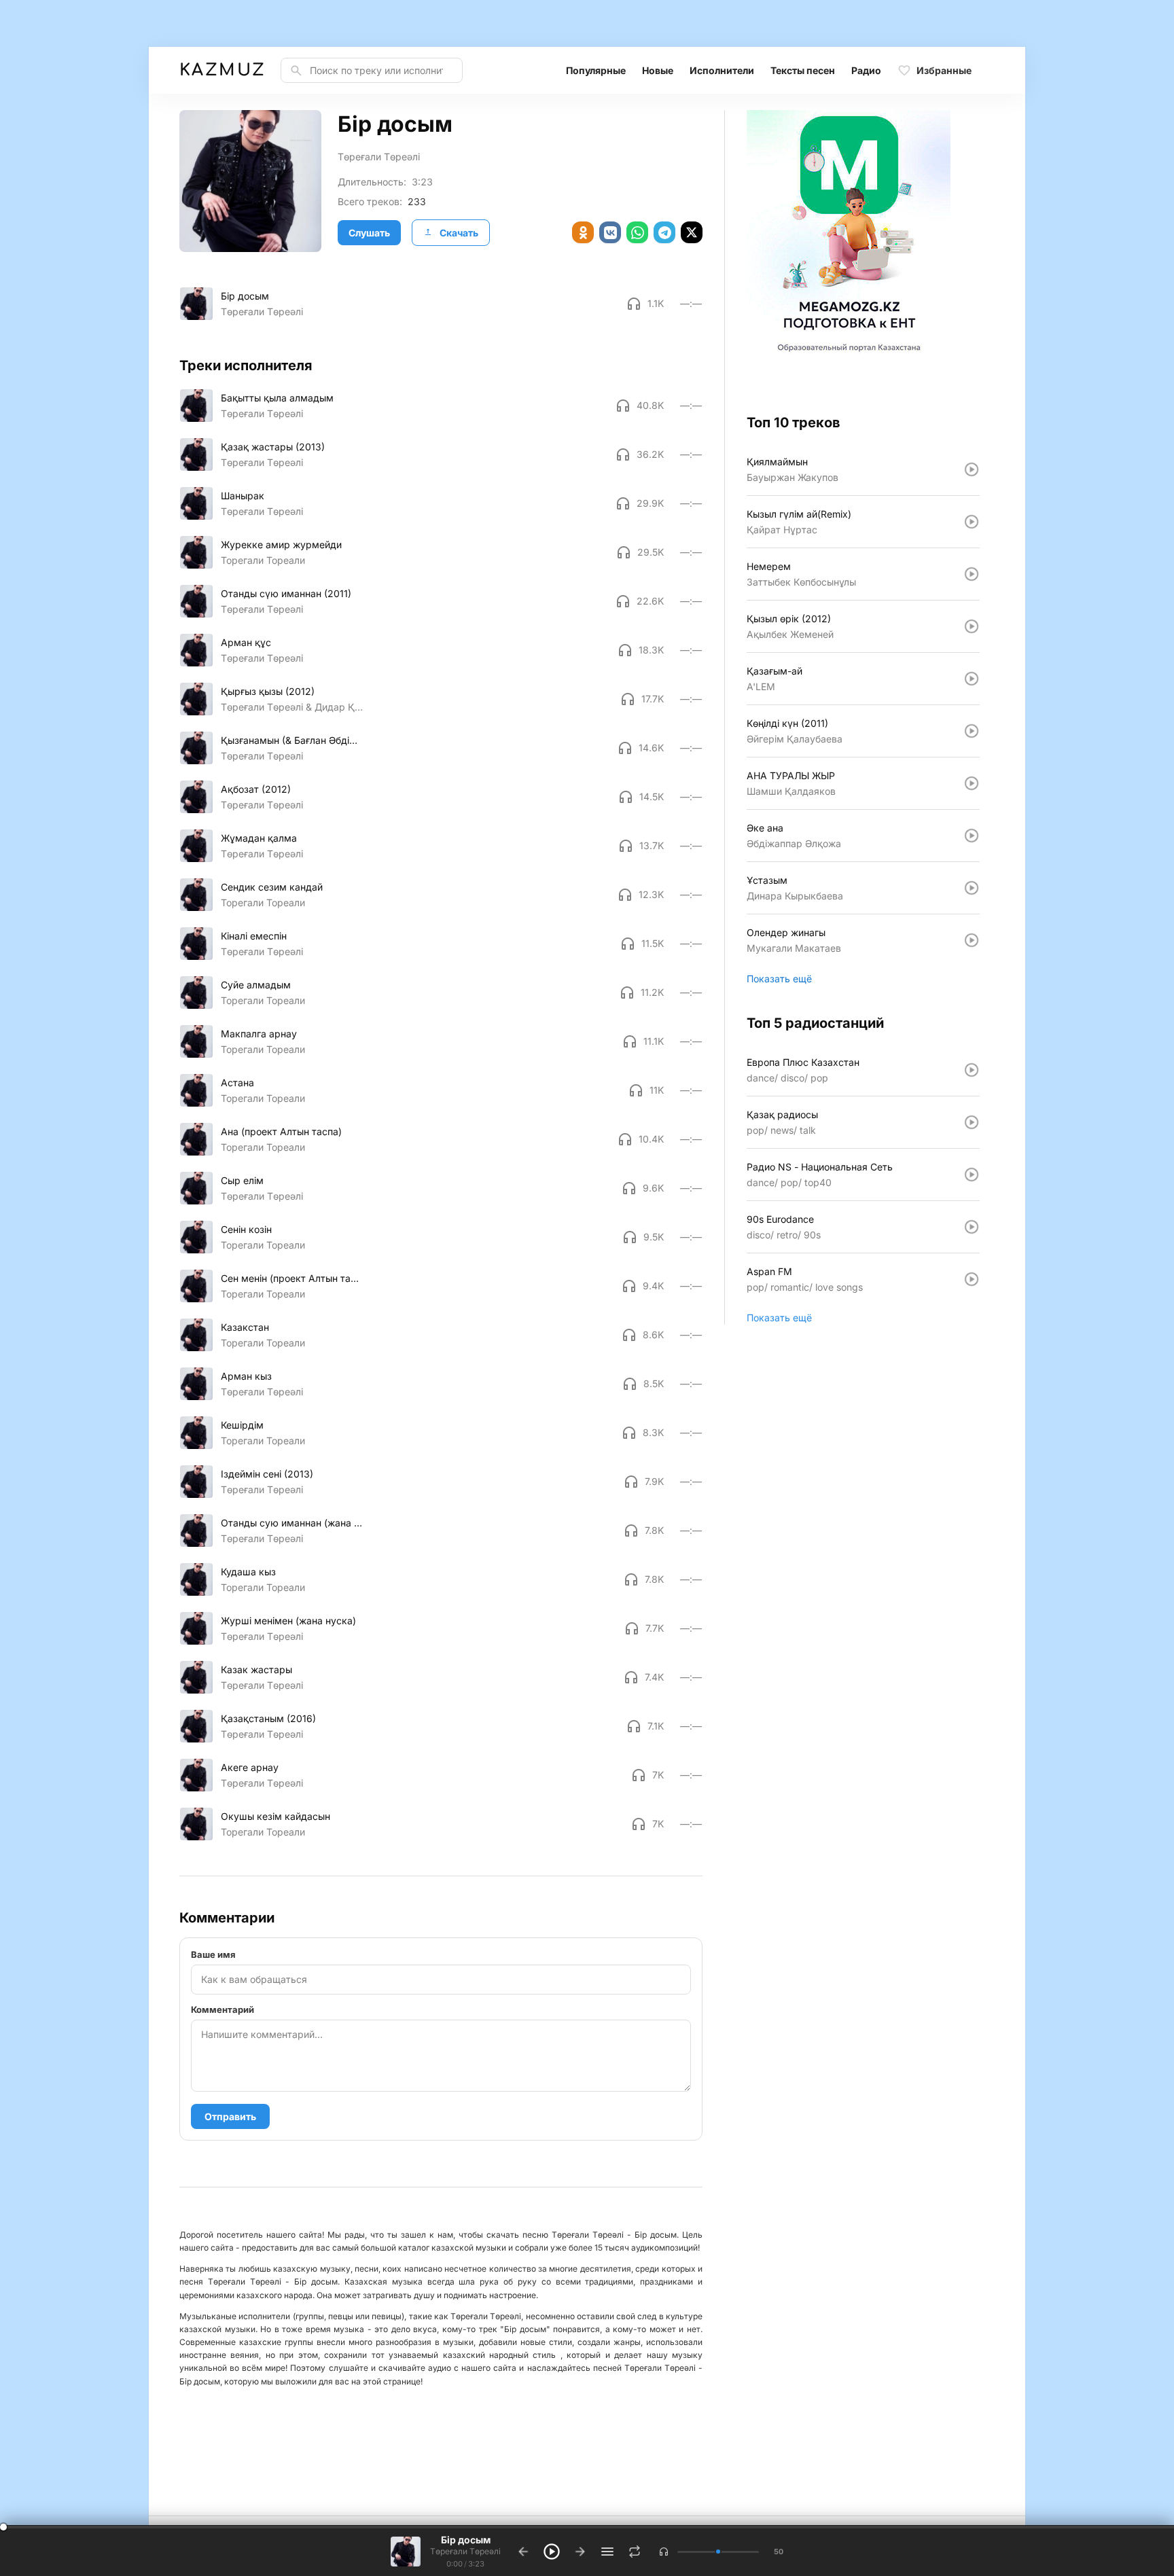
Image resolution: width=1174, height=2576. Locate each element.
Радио (866, 70)
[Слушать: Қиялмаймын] (972, 469)
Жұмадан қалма (259, 838)
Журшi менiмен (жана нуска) (288, 1621)
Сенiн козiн (246, 1229)
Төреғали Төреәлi (379, 157)
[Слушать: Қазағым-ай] (972, 679)
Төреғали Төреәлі (262, 1734)
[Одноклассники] (583, 232)
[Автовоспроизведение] (635, 2552)
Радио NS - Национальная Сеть (820, 1167)
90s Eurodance (780, 1219)
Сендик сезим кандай (272, 887)
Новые (658, 70)
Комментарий (223, 2009)
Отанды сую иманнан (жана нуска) (292, 1523)
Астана (237, 1083)
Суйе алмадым (256, 985)
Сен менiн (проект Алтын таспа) (292, 1278)
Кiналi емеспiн (254, 936)
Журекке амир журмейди (281, 544)
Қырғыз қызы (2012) (268, 691)
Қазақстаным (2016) (268, 1718)
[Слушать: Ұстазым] (972, 888)
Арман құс (246, 642)
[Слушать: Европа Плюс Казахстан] (972, 1070)
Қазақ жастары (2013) (273, 447)
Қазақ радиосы (782, 1114)
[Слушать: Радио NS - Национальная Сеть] (972, 1175)
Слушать (369, 233)
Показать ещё (779, 979)
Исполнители (722, 70)
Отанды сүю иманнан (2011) (286, 593)
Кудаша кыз (248, 1572)
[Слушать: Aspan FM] (972, 1279)
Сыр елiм (242, 1180)
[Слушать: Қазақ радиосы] (972, 1122)
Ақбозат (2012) (256, 789)
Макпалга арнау (259, 1034)
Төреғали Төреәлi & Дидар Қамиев (292, 707)
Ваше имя (213, 1954)
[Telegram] (664, 232)
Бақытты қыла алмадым (277, 398)
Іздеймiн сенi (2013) (267, 1474)
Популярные (596, 70)
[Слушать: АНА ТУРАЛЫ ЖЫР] (972, 783)
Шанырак (243, 496)
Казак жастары (256, 1669)
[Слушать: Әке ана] (972, 836)
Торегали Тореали (263, 560)
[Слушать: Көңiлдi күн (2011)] (972, 731)
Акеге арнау (250, 1767)
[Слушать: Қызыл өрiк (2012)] (972, 626)
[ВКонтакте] (610, 232)
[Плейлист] (607, 2552)
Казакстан (245, 1327)
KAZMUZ (222, 70)
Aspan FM (769, 1271)
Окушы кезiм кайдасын (275, 1816)
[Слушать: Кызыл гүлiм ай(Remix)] (972, 522)
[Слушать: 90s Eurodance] (972, 1227)
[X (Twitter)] (692, 232)
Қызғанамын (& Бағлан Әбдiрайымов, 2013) (292, 740)
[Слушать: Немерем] (972, 574)
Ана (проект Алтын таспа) (281, 1131)
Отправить (230, 2116)
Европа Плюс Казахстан (803, 1062)
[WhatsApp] (637, 232)
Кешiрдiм (242, 1425)
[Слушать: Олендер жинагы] (972, 940)
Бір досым (245, 296)
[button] (664, 2552)
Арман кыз (246, 1376)
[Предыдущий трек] (523, 2552)
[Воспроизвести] (196, 304)
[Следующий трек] (580, 2552)
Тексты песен (803, 70)
